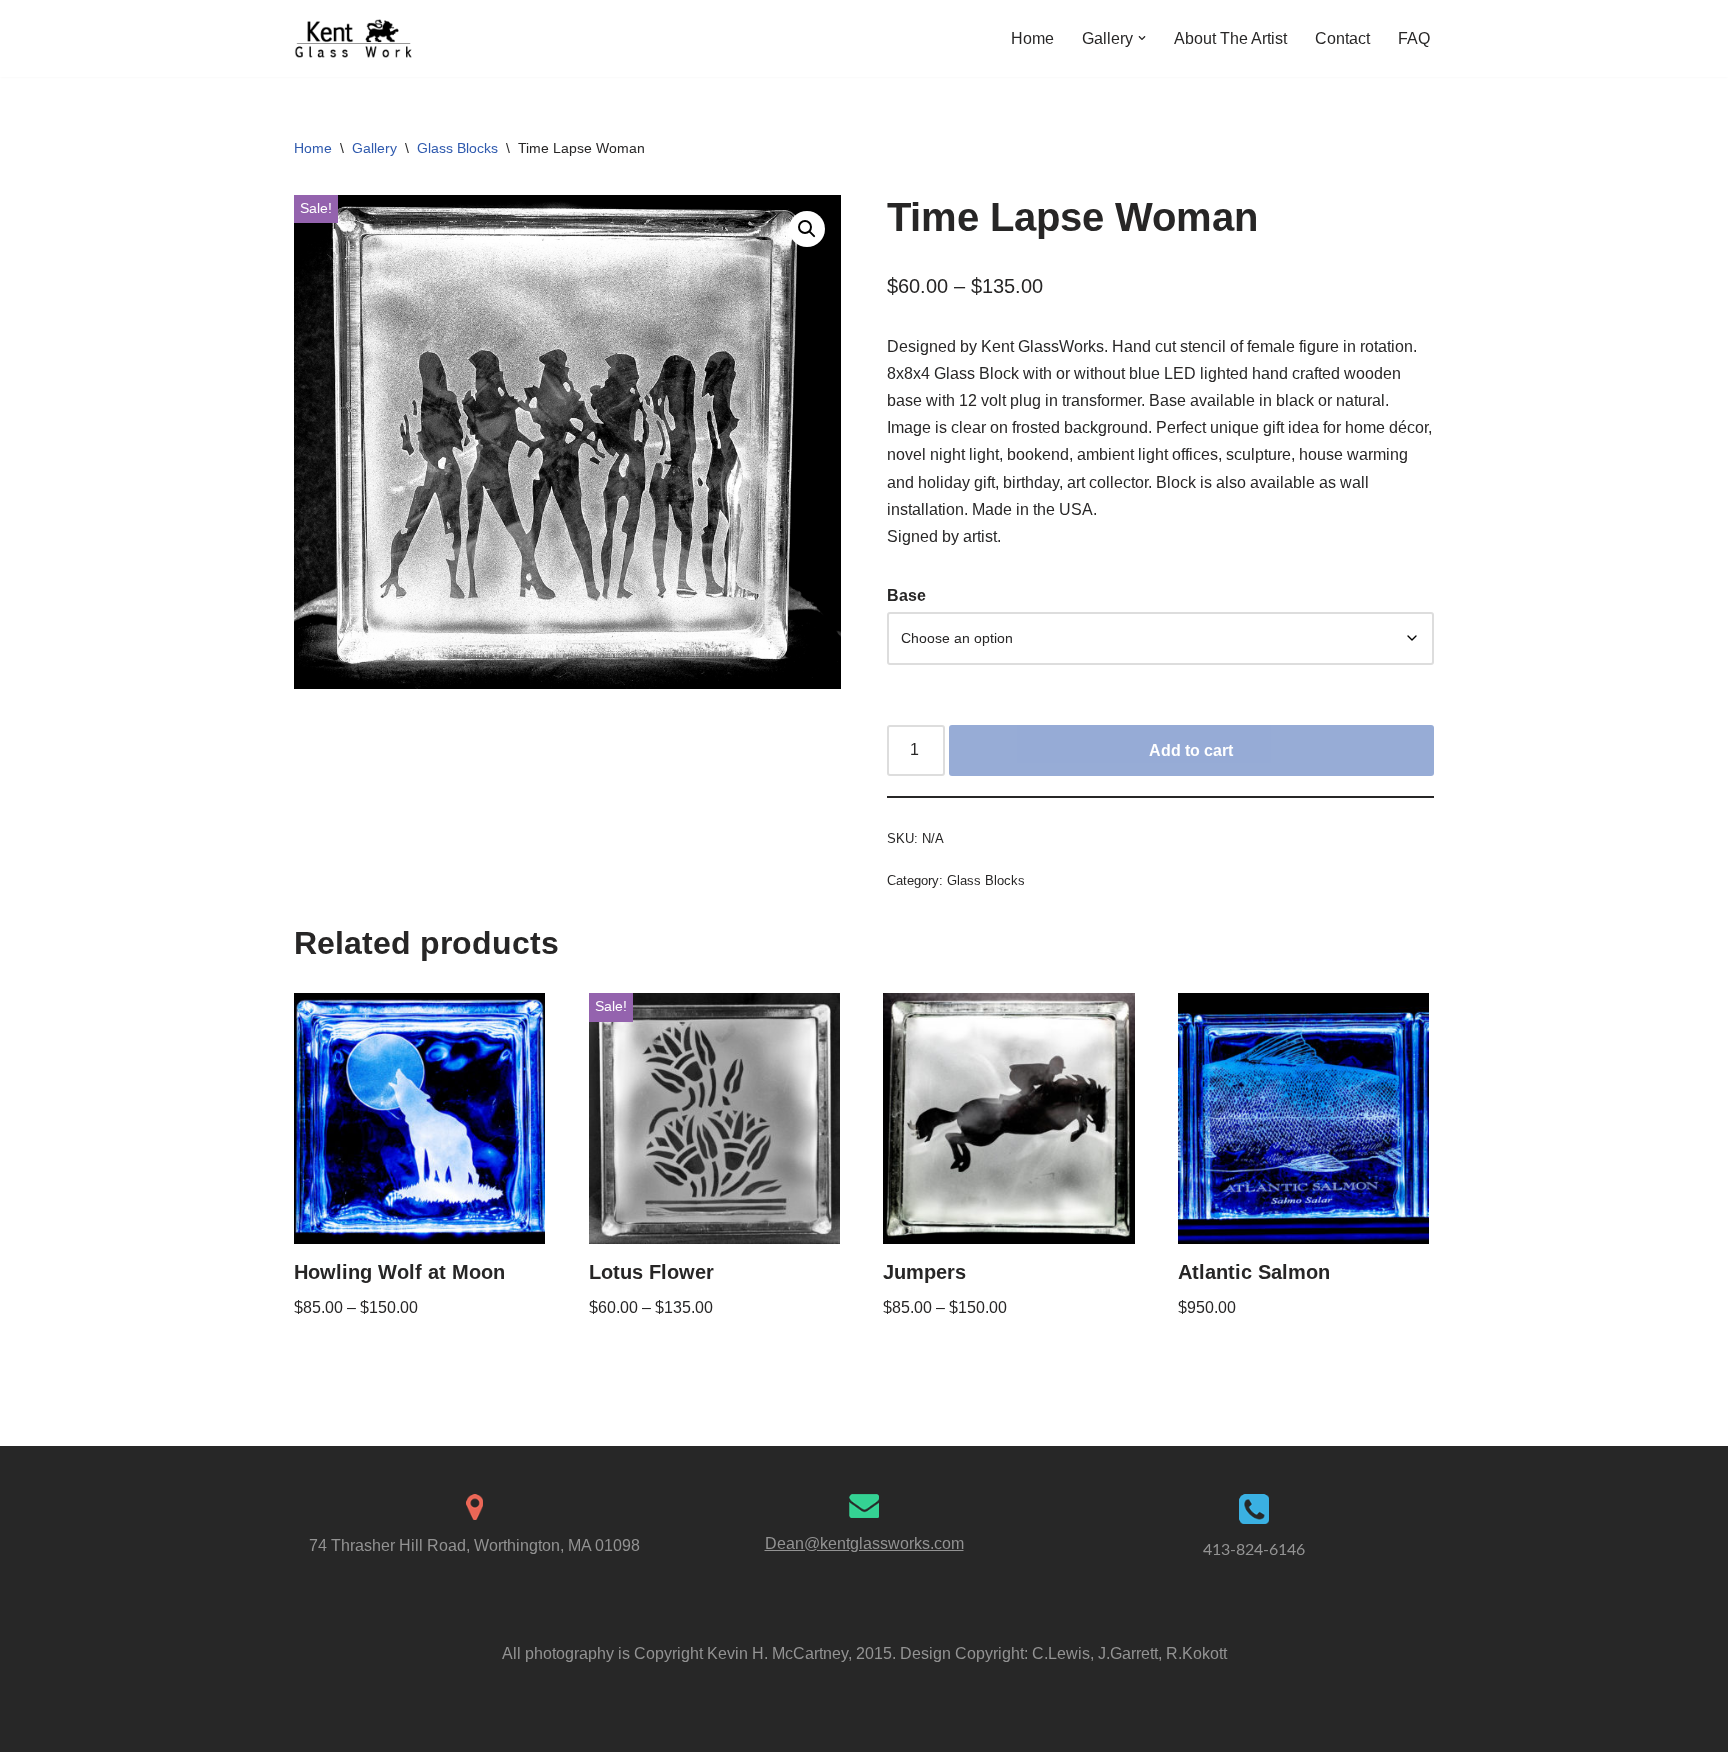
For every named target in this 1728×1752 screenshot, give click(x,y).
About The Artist (1230, 38)
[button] (1142, 38)
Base (906, 595)
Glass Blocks (457, 148)
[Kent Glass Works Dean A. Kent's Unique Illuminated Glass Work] (354, 38)
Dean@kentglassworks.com (864, 1543)
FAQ (1414, 38)
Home (1032, 38)
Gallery (374, 148)
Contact (1342, 38)
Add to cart (1191, 750)
